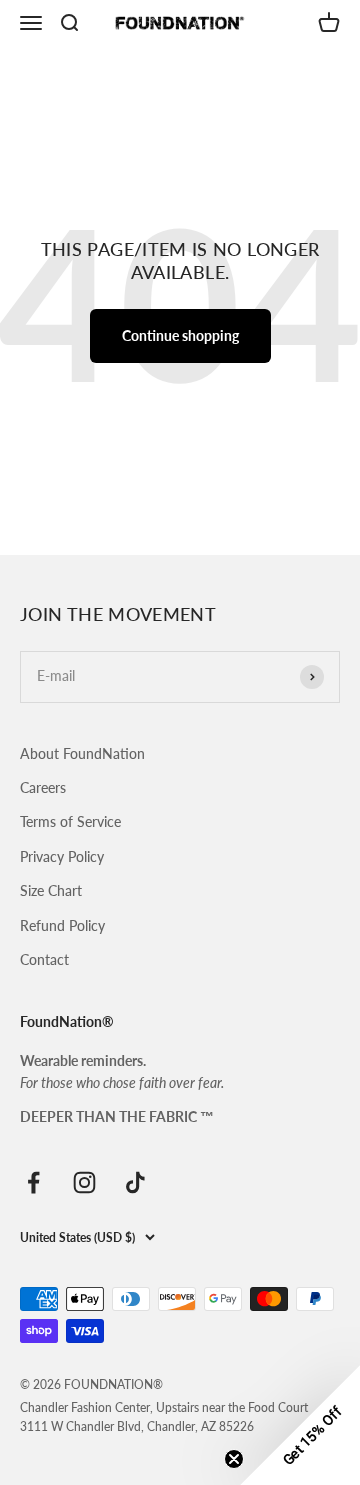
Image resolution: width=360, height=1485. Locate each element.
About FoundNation (82, 753)
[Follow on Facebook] (33, 1182)
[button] (300, 1425)
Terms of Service (70, 821)
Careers (43, 787)
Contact (44, 959)
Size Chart (51, 890)
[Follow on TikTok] (135, 1182)
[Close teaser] (234, 1459)
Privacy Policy (62, 856)
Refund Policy (62, 925)
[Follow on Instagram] (84, 1182)
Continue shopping (180, 335)
